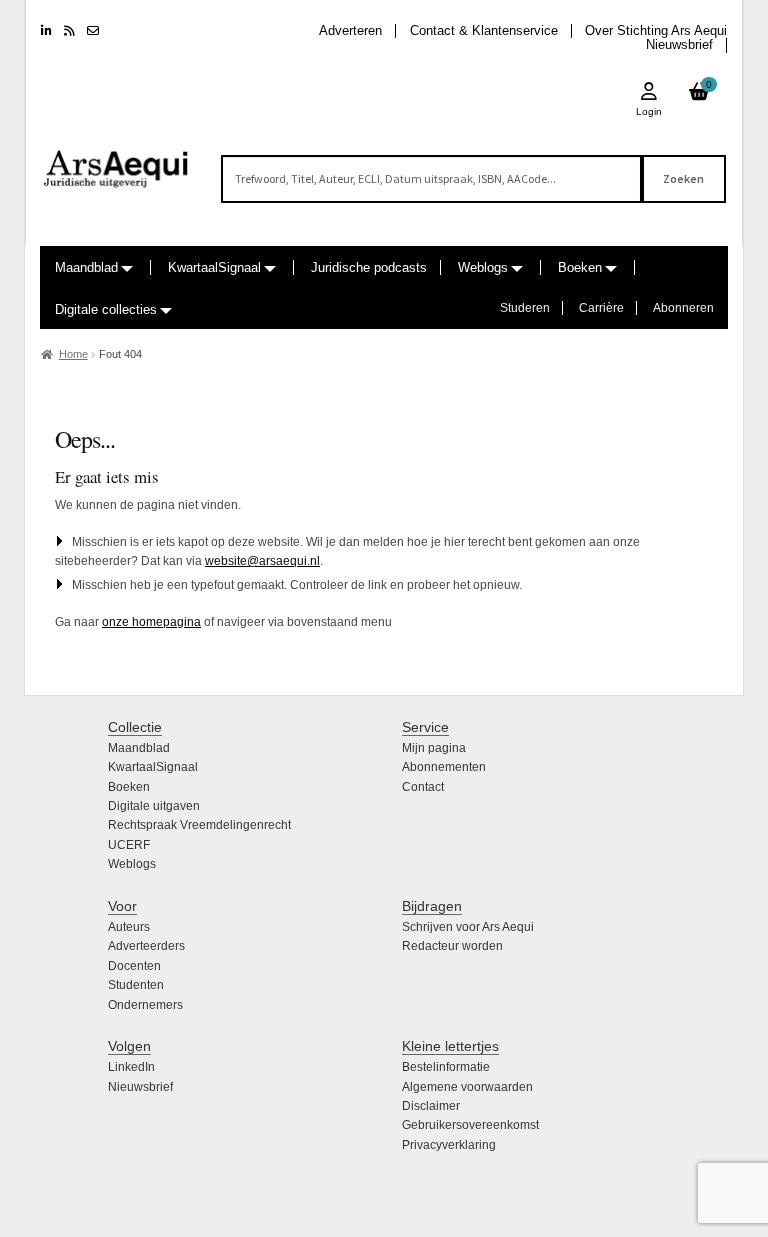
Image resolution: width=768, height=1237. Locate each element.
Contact (423, 787)
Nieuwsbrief (679, 44)
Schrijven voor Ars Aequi (468, 927)
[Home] (116, 160)
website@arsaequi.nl (262, 561)
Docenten (134, 966)
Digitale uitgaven (154, 806)
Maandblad (86, 267)
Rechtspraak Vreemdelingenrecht (199, 825)
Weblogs (483, 267)
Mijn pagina (434, 748)
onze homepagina (151, 622)
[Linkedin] (46, 31)
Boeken (580, 267)
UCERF (129, 845)
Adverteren (350, 30)
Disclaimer (431, 1106)
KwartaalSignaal (214, 267)
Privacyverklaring (449, 1145)
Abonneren (683, 308)
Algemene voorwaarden (467, 1087)
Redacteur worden (452, 946)
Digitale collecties (106, 309)
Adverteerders (146, 946)
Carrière (601, 308)
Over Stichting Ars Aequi (656, 30)
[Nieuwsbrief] (93, 31)
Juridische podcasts (369, 267)
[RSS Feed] (69, 31)
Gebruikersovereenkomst (470, 1125)
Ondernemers (145, 1005)
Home (73, 354)
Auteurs (129, 927)
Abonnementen (444, 767)
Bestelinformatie (446, 1067)
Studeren (525, 308)
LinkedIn (131, 1067)
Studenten (136, 985)
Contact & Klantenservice (484, 30)
